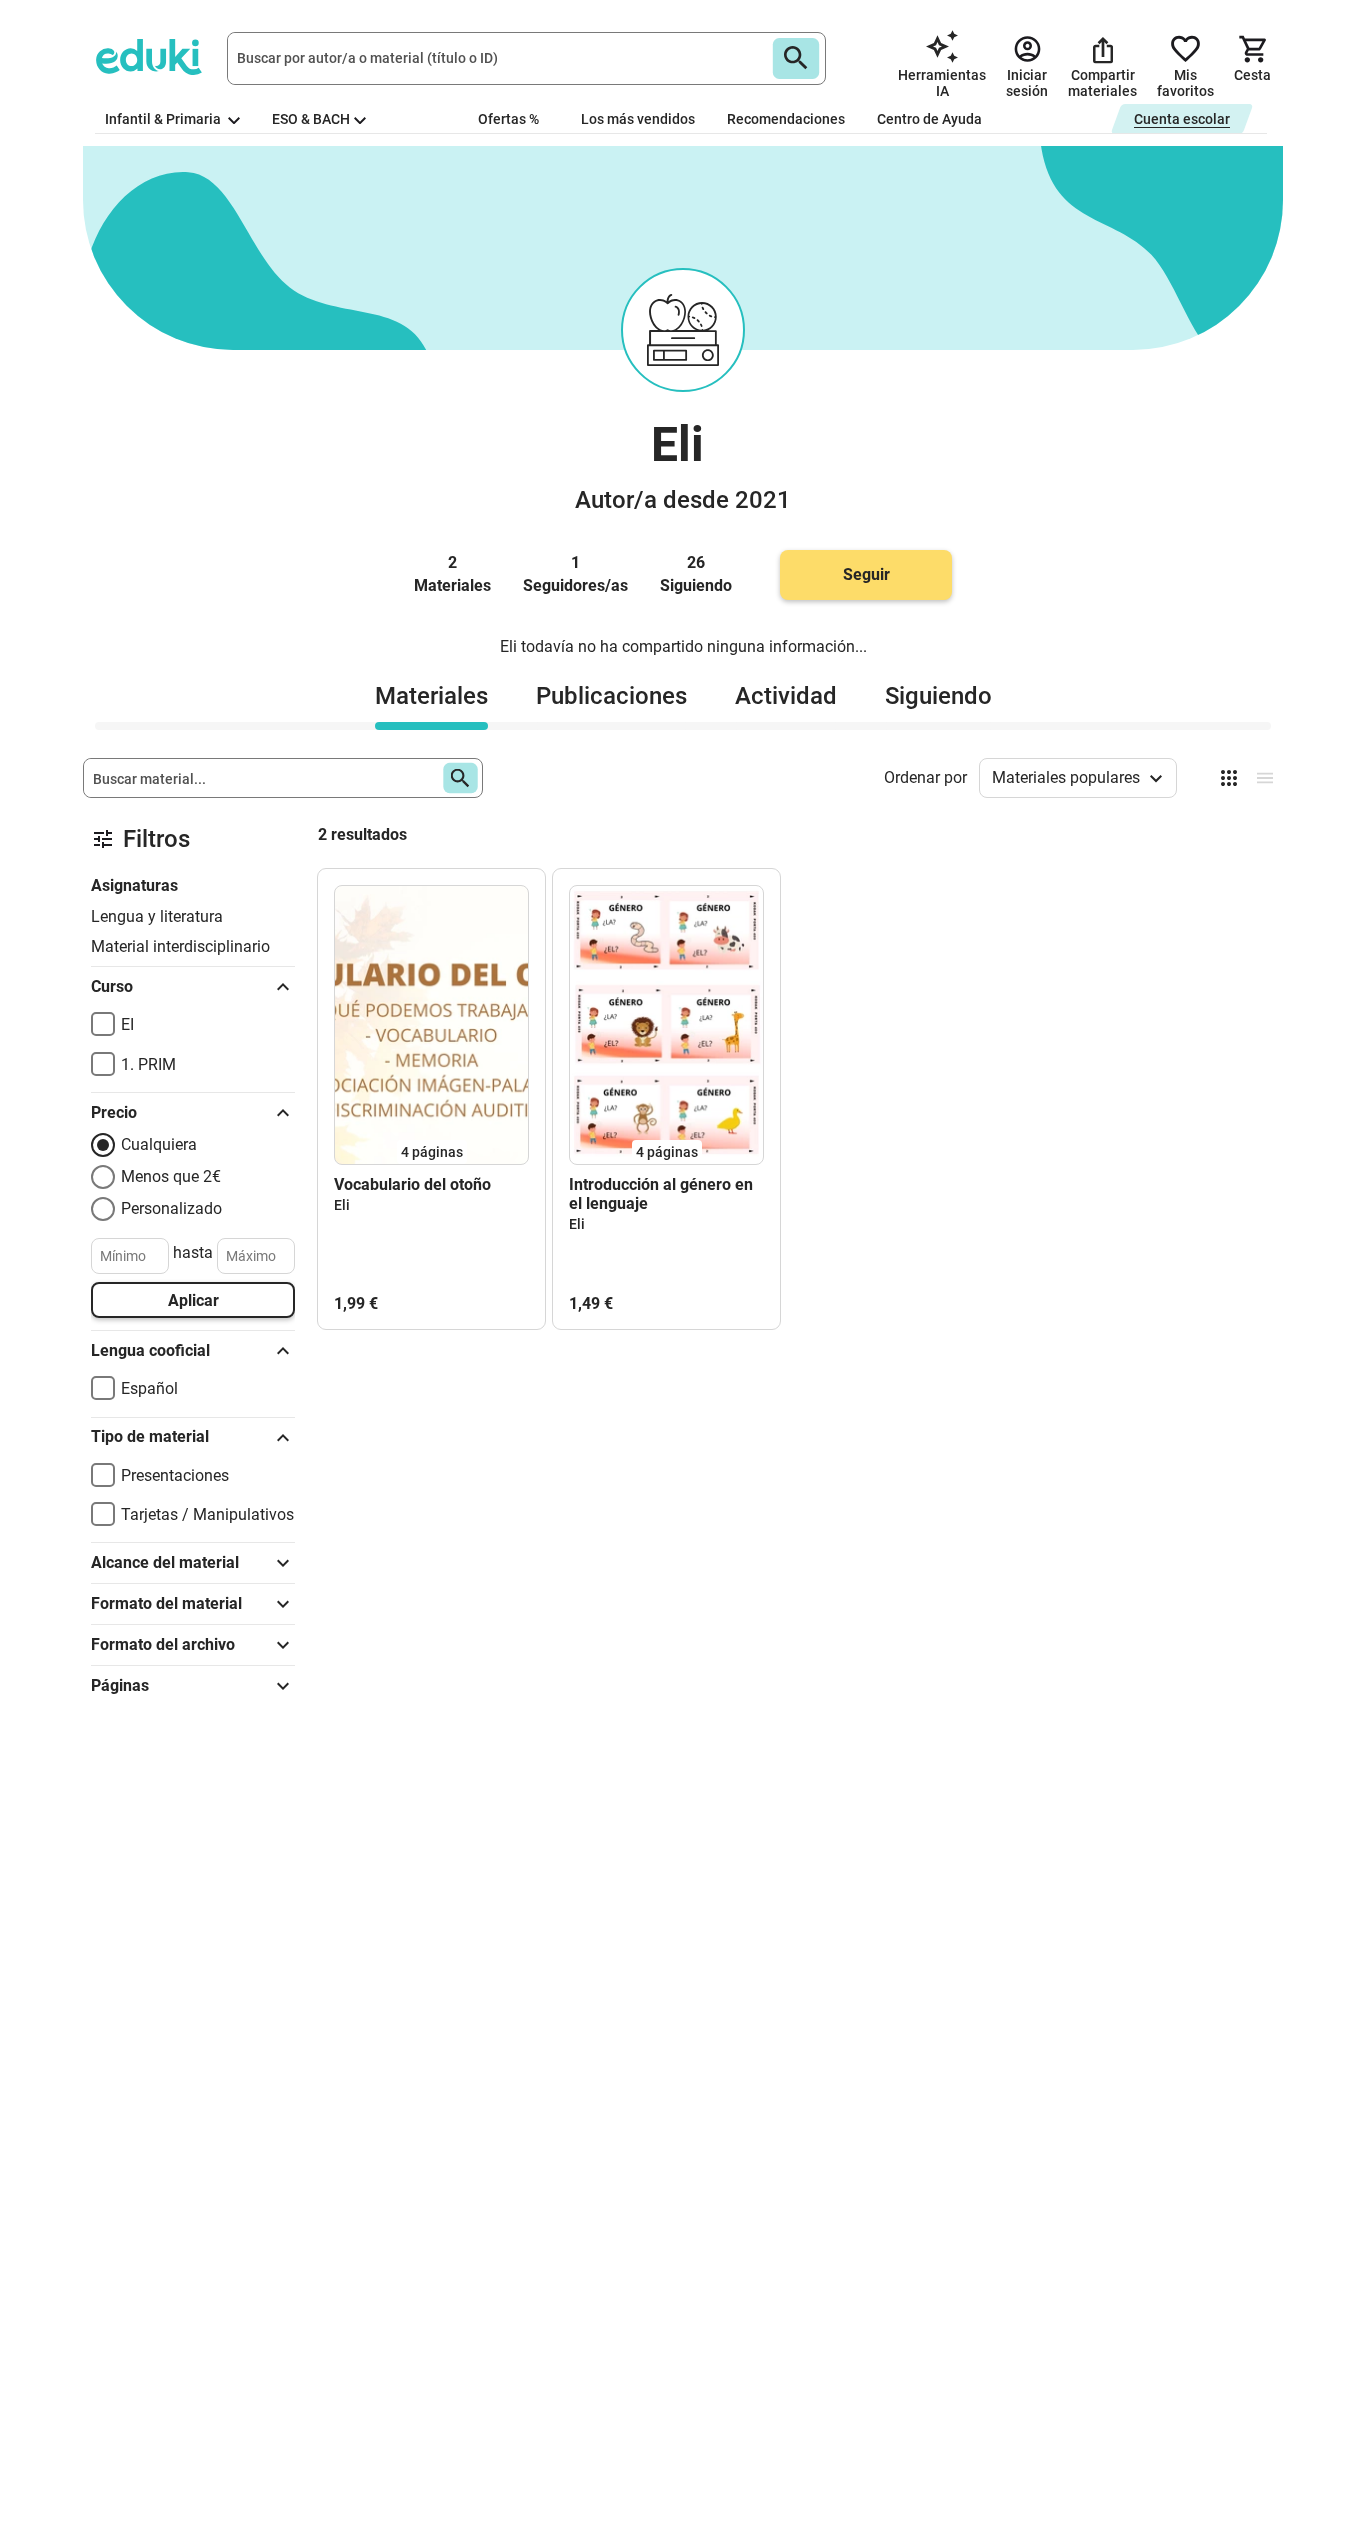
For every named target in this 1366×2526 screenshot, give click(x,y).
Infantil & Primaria (164, 119)
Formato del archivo (163, 1644)
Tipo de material (150, 1436)
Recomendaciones (786, 119)
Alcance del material (165, 1562)
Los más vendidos (638, 119)
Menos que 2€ (171, 1176)
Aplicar (193, 1300)
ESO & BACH (311, 119)
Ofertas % (508, 119)
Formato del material (166, 1603)
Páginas (120, 1685)
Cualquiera (159, 1144)
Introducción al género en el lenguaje (661, 1194)
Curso (112, 986)
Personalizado (171, 1208)
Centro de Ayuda (929, 119)
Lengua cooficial (150, 1350)
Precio (114, 1112)
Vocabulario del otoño (412, 1184)
